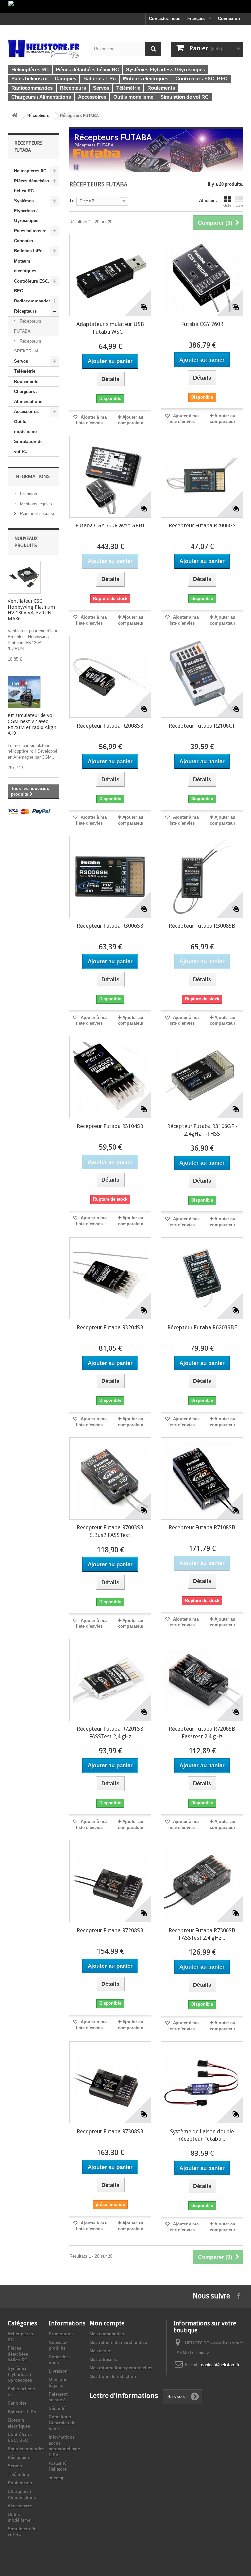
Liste (239, 205)
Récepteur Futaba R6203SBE (202, 1327)
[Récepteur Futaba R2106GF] (202, 677)
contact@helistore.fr (220, 2365)
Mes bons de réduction (113, 2376)
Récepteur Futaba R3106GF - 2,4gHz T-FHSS (202, 1130)
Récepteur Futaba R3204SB (110, 1327)
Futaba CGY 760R (202, 324)
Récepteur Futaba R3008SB (202, 926)
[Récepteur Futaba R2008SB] (110, 677)
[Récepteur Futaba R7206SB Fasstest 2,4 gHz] (202, 1680)
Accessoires (26, 412)
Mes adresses (103, 2359)
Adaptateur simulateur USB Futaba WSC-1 (110, 328)
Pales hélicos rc (30, 231)
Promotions (61, 2334)
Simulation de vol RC (28, 447)
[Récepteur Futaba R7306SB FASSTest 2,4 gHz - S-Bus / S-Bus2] (202, 1881)
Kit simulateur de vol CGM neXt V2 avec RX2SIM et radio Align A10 (32, 724)
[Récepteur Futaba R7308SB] (110, 2082)
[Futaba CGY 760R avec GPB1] (110, 477)
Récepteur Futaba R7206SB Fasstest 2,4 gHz (202, 1733)
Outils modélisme (25, 427)
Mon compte (107, 2323)
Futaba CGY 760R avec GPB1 (110, 525)
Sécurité (57, 2408)
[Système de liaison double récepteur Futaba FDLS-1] (202, 2082)
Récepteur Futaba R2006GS (202, 525)
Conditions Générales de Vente (62, 2423)
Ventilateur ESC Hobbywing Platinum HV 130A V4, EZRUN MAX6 (31, 610)
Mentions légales (35, 504)
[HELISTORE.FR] (44, 48)
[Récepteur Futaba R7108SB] (202, 1478)
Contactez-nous (165, 18)
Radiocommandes (32, 301)
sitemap (57, 2478)
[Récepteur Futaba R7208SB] (110, 1881)
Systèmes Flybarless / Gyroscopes (26, 211)
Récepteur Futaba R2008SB (110, 726)
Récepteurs (25, 311)
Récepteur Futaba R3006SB (110, 926)
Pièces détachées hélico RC (32, 186)
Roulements (26, 381)
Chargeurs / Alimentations (28, 396)
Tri (72, 201)
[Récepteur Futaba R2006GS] (202, 477)
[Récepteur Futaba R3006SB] (110, 877)
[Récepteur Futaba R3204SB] (110, 1278)
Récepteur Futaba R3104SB (110, 1126)
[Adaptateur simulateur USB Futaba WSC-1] (110, 275)
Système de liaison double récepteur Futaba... (202, 2135)
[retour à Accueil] (15, 116)
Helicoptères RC (30, 171)
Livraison (28, 494)
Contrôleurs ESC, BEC (32, 286)
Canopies (24, 241)
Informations (32, 476)
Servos (21, 361)
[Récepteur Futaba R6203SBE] (202, 1278)
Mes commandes (107, 2334)
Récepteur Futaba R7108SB (202, 1527)
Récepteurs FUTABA (28, 326)
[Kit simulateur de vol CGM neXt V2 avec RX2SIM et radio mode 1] (24, 692)
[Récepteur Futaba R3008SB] (202, 877)
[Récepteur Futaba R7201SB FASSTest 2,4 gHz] (110, 1680)
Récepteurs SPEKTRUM (28, 346)
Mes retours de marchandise (118, 2342)
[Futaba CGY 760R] (202, 275)
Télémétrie (25, 371)
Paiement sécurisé (37, 514)
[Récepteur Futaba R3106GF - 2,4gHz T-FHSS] (202, 1077)
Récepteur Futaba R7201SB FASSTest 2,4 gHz (110, 1733)
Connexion (229, 18)
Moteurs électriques (25, 266)
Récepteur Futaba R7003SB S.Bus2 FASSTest (110, 1531)
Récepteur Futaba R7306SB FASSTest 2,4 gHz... (202, 1934)
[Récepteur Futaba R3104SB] (110, 1077)
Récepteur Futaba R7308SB (110, 2131)
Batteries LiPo (28, 251)
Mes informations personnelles (121, 2368)
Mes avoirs (100, 2351)
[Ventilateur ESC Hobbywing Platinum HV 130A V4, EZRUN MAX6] (24, 577)
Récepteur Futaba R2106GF (202, 726)
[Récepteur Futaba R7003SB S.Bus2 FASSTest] (110, 1478)
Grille (227, 205)
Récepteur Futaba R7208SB (110, 1930)
